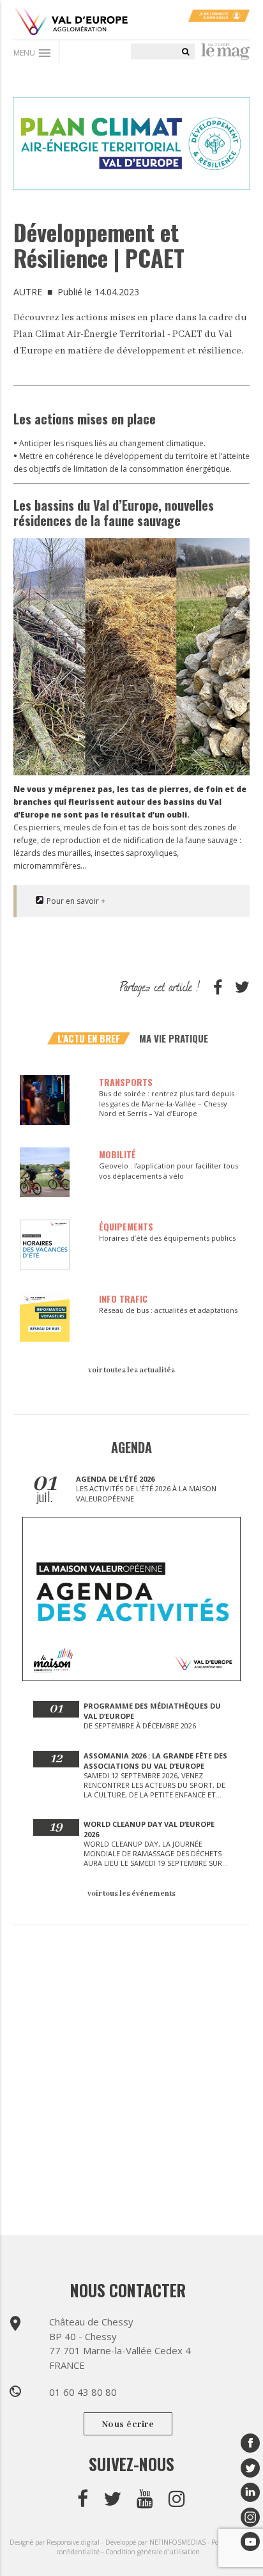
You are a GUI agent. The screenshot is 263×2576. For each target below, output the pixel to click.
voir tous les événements (131, 1894)
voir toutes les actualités (131, 1370)
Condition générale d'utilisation (153, 2552)
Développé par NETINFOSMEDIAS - (158, 2542)
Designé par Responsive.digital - (57, 2542)
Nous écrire (128, 2425)
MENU (33, 53)
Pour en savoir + (76, 901)
